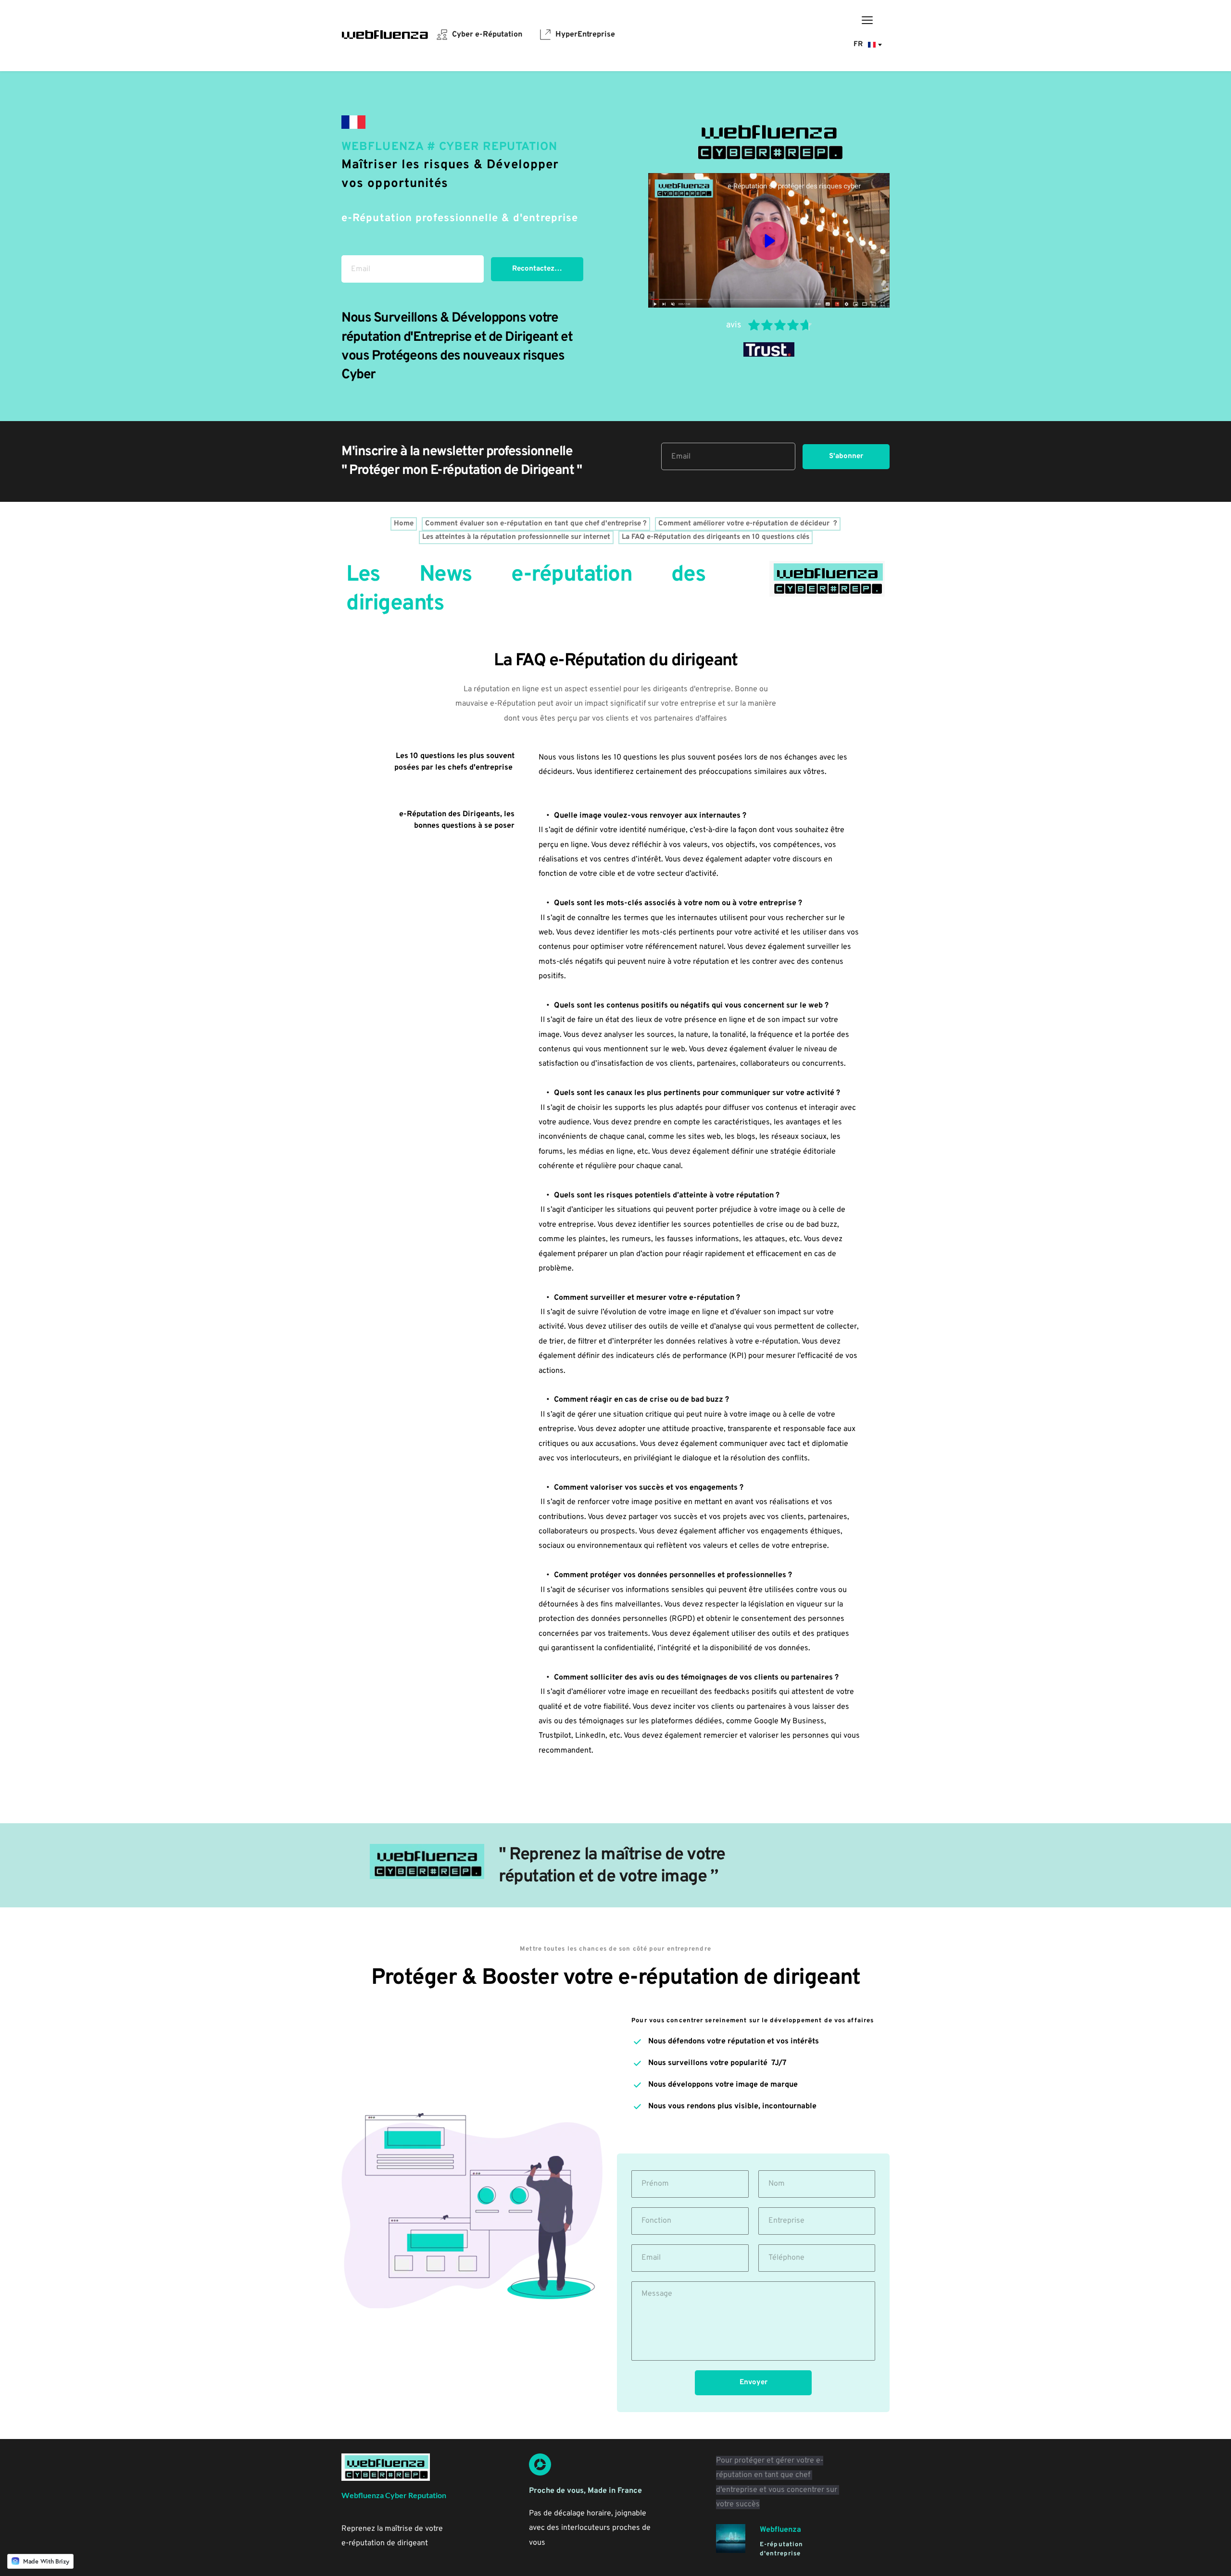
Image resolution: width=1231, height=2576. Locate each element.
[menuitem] (479, 35)
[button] (867, 20)
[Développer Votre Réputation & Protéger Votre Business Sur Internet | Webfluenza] (386, 34)
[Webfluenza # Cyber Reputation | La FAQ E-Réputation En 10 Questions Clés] (353, 122)
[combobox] (867, 45)
